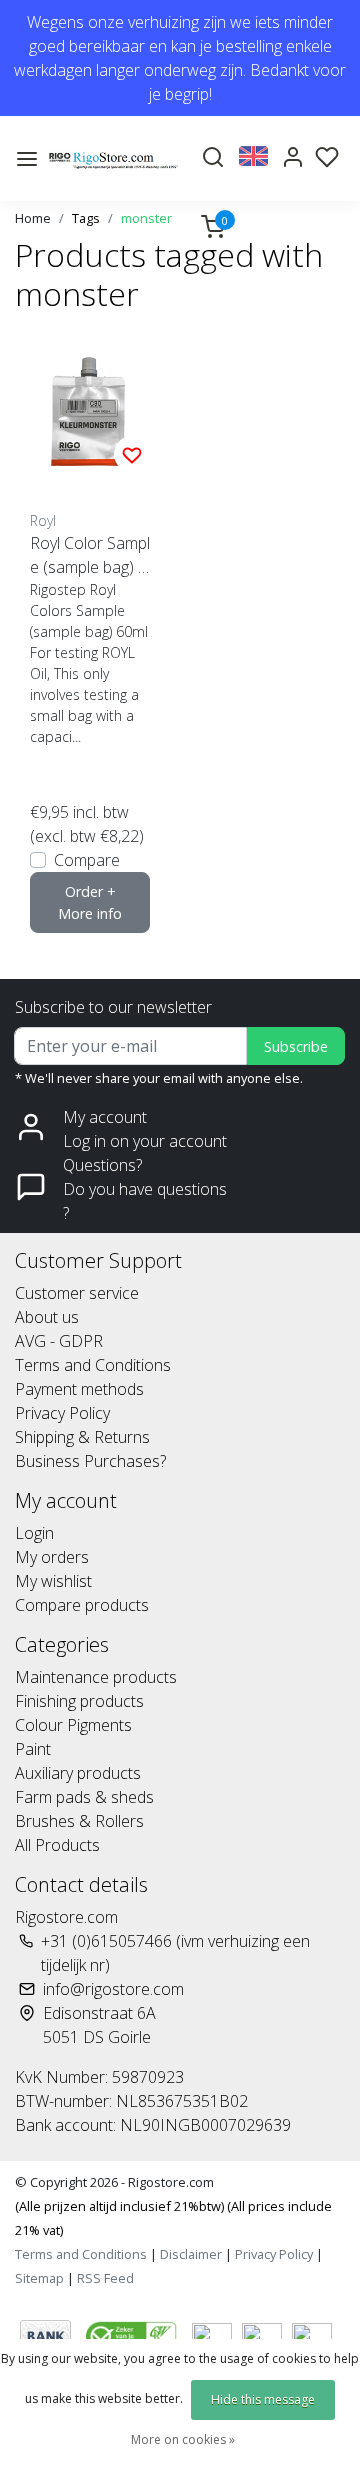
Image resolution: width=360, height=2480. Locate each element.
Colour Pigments (73, 1725)
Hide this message (263, 2399)
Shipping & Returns (82, 1437)
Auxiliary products (78, 1773)
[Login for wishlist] (132, 454)
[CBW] (133, 2334)
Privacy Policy (62, 1413)
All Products (57, 1845)
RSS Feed (105, 2278)
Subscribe (296, 1046)
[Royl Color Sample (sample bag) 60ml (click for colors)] (90, 412)
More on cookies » (183, 2439)
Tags (86, 218)
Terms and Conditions (93, 1365)
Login (34, 1533)
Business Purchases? (90, 1461)
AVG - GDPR (59, 1341)
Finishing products (79, 1701)
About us (47, 1317)
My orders (52, 1557)
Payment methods (79, 1389)
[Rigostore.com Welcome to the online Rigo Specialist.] (113, 159)
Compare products (82, 1605)
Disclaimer (191, 2254)
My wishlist (53, 1581)
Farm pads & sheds (84, 1797)
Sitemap (39, 2278)
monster (146, 218)
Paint (33, 1749)
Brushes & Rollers (79, 1821)
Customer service (77, 1293)
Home (33, 218)
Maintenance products (96, 1677)
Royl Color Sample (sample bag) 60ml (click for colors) (90, 555)
